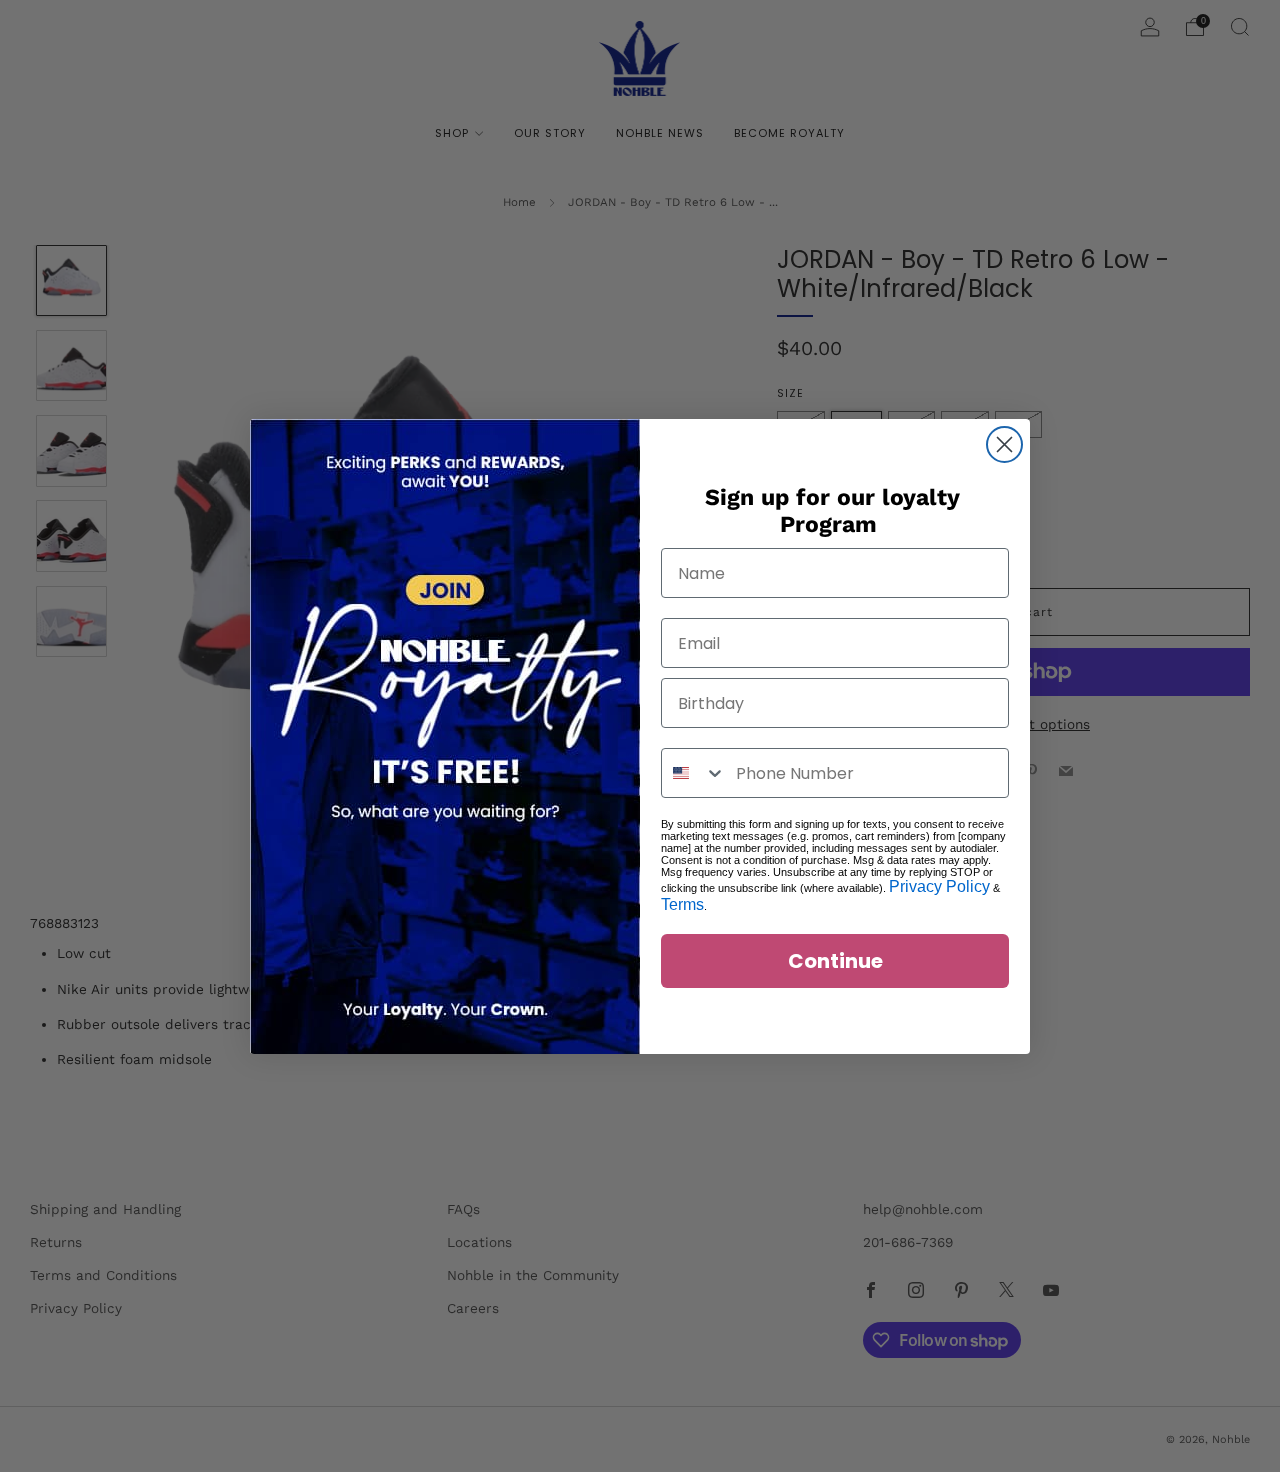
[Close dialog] (1004, 444)
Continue (835, 961)
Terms (682, 904)
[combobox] (694, 773)
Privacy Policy (939, 886)
